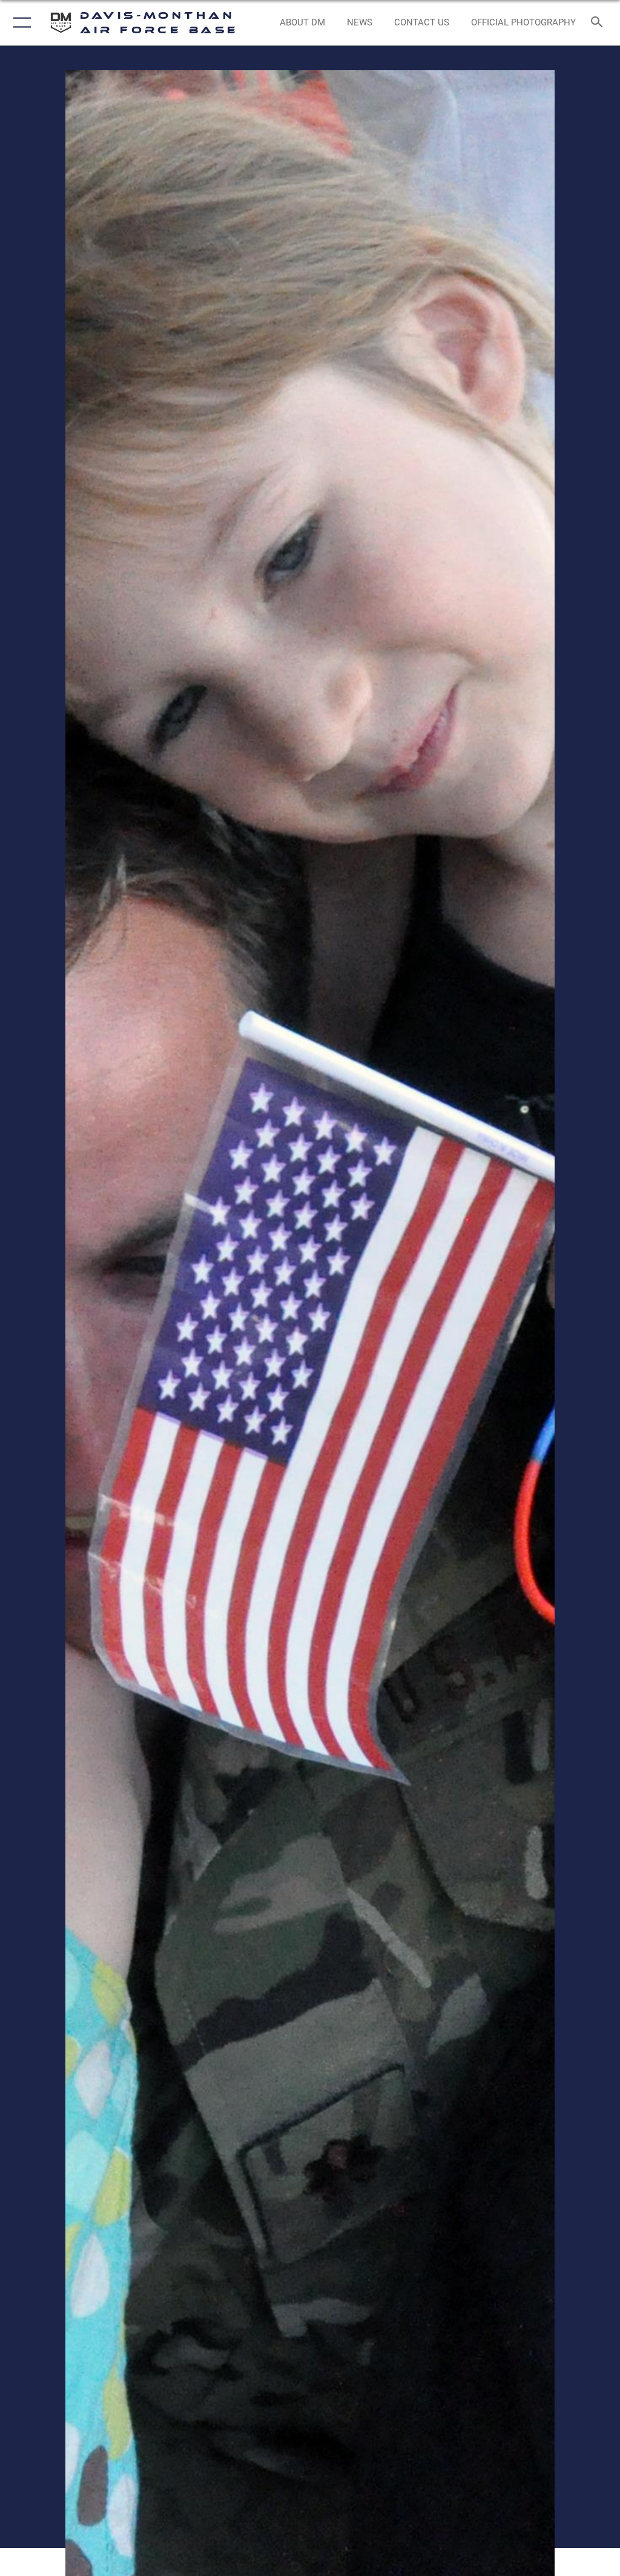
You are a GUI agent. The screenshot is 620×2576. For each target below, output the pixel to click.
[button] (20, 23)
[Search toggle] (599, 23)
